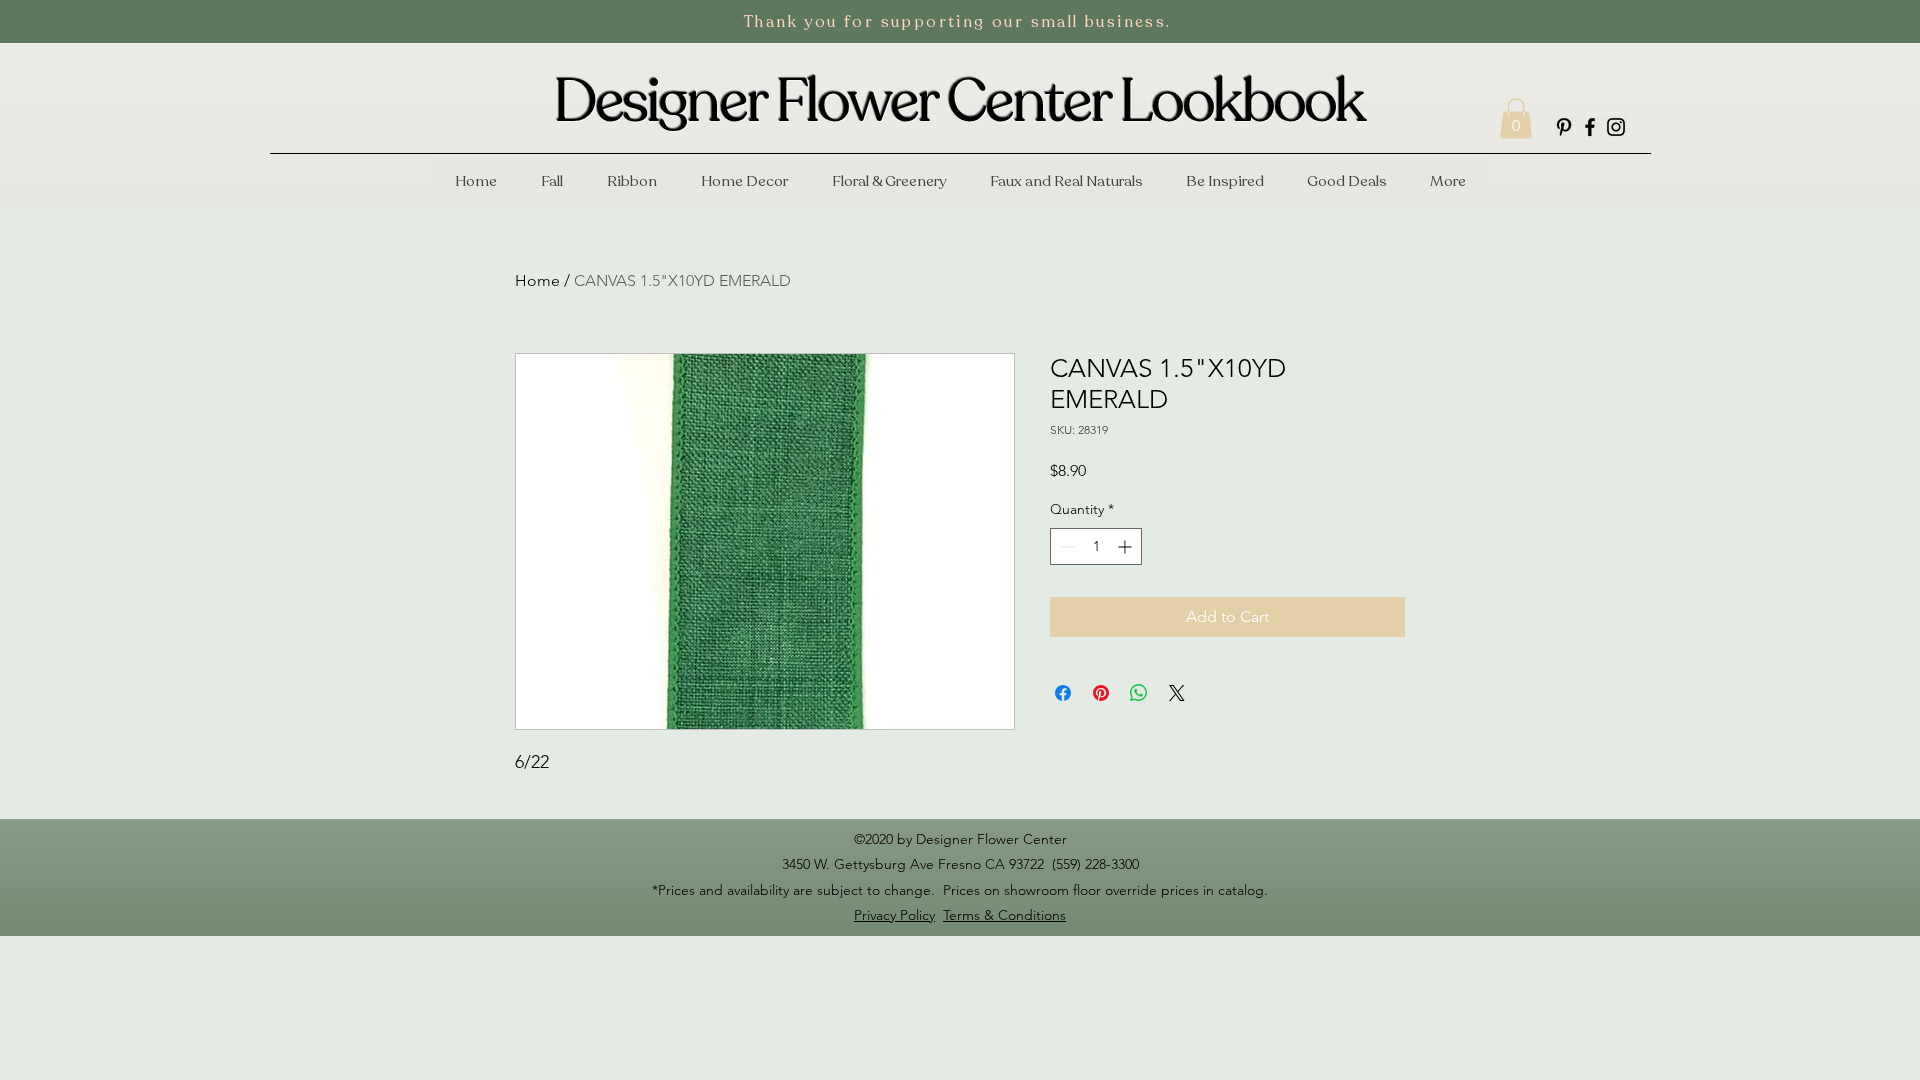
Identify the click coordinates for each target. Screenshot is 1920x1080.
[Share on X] (1177, 693)
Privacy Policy (894, 915)
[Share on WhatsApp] (1139, 693)
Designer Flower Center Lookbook (959, 102)
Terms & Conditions (1004, 915)
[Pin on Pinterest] (1101, 693)
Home (537, 280)
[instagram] (1616, 127)
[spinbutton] (1096, 546)
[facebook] (1590, 127)
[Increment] (1126, 546)
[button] (1516, 118)
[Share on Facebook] (1063, 693)
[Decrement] (1065, 546)
